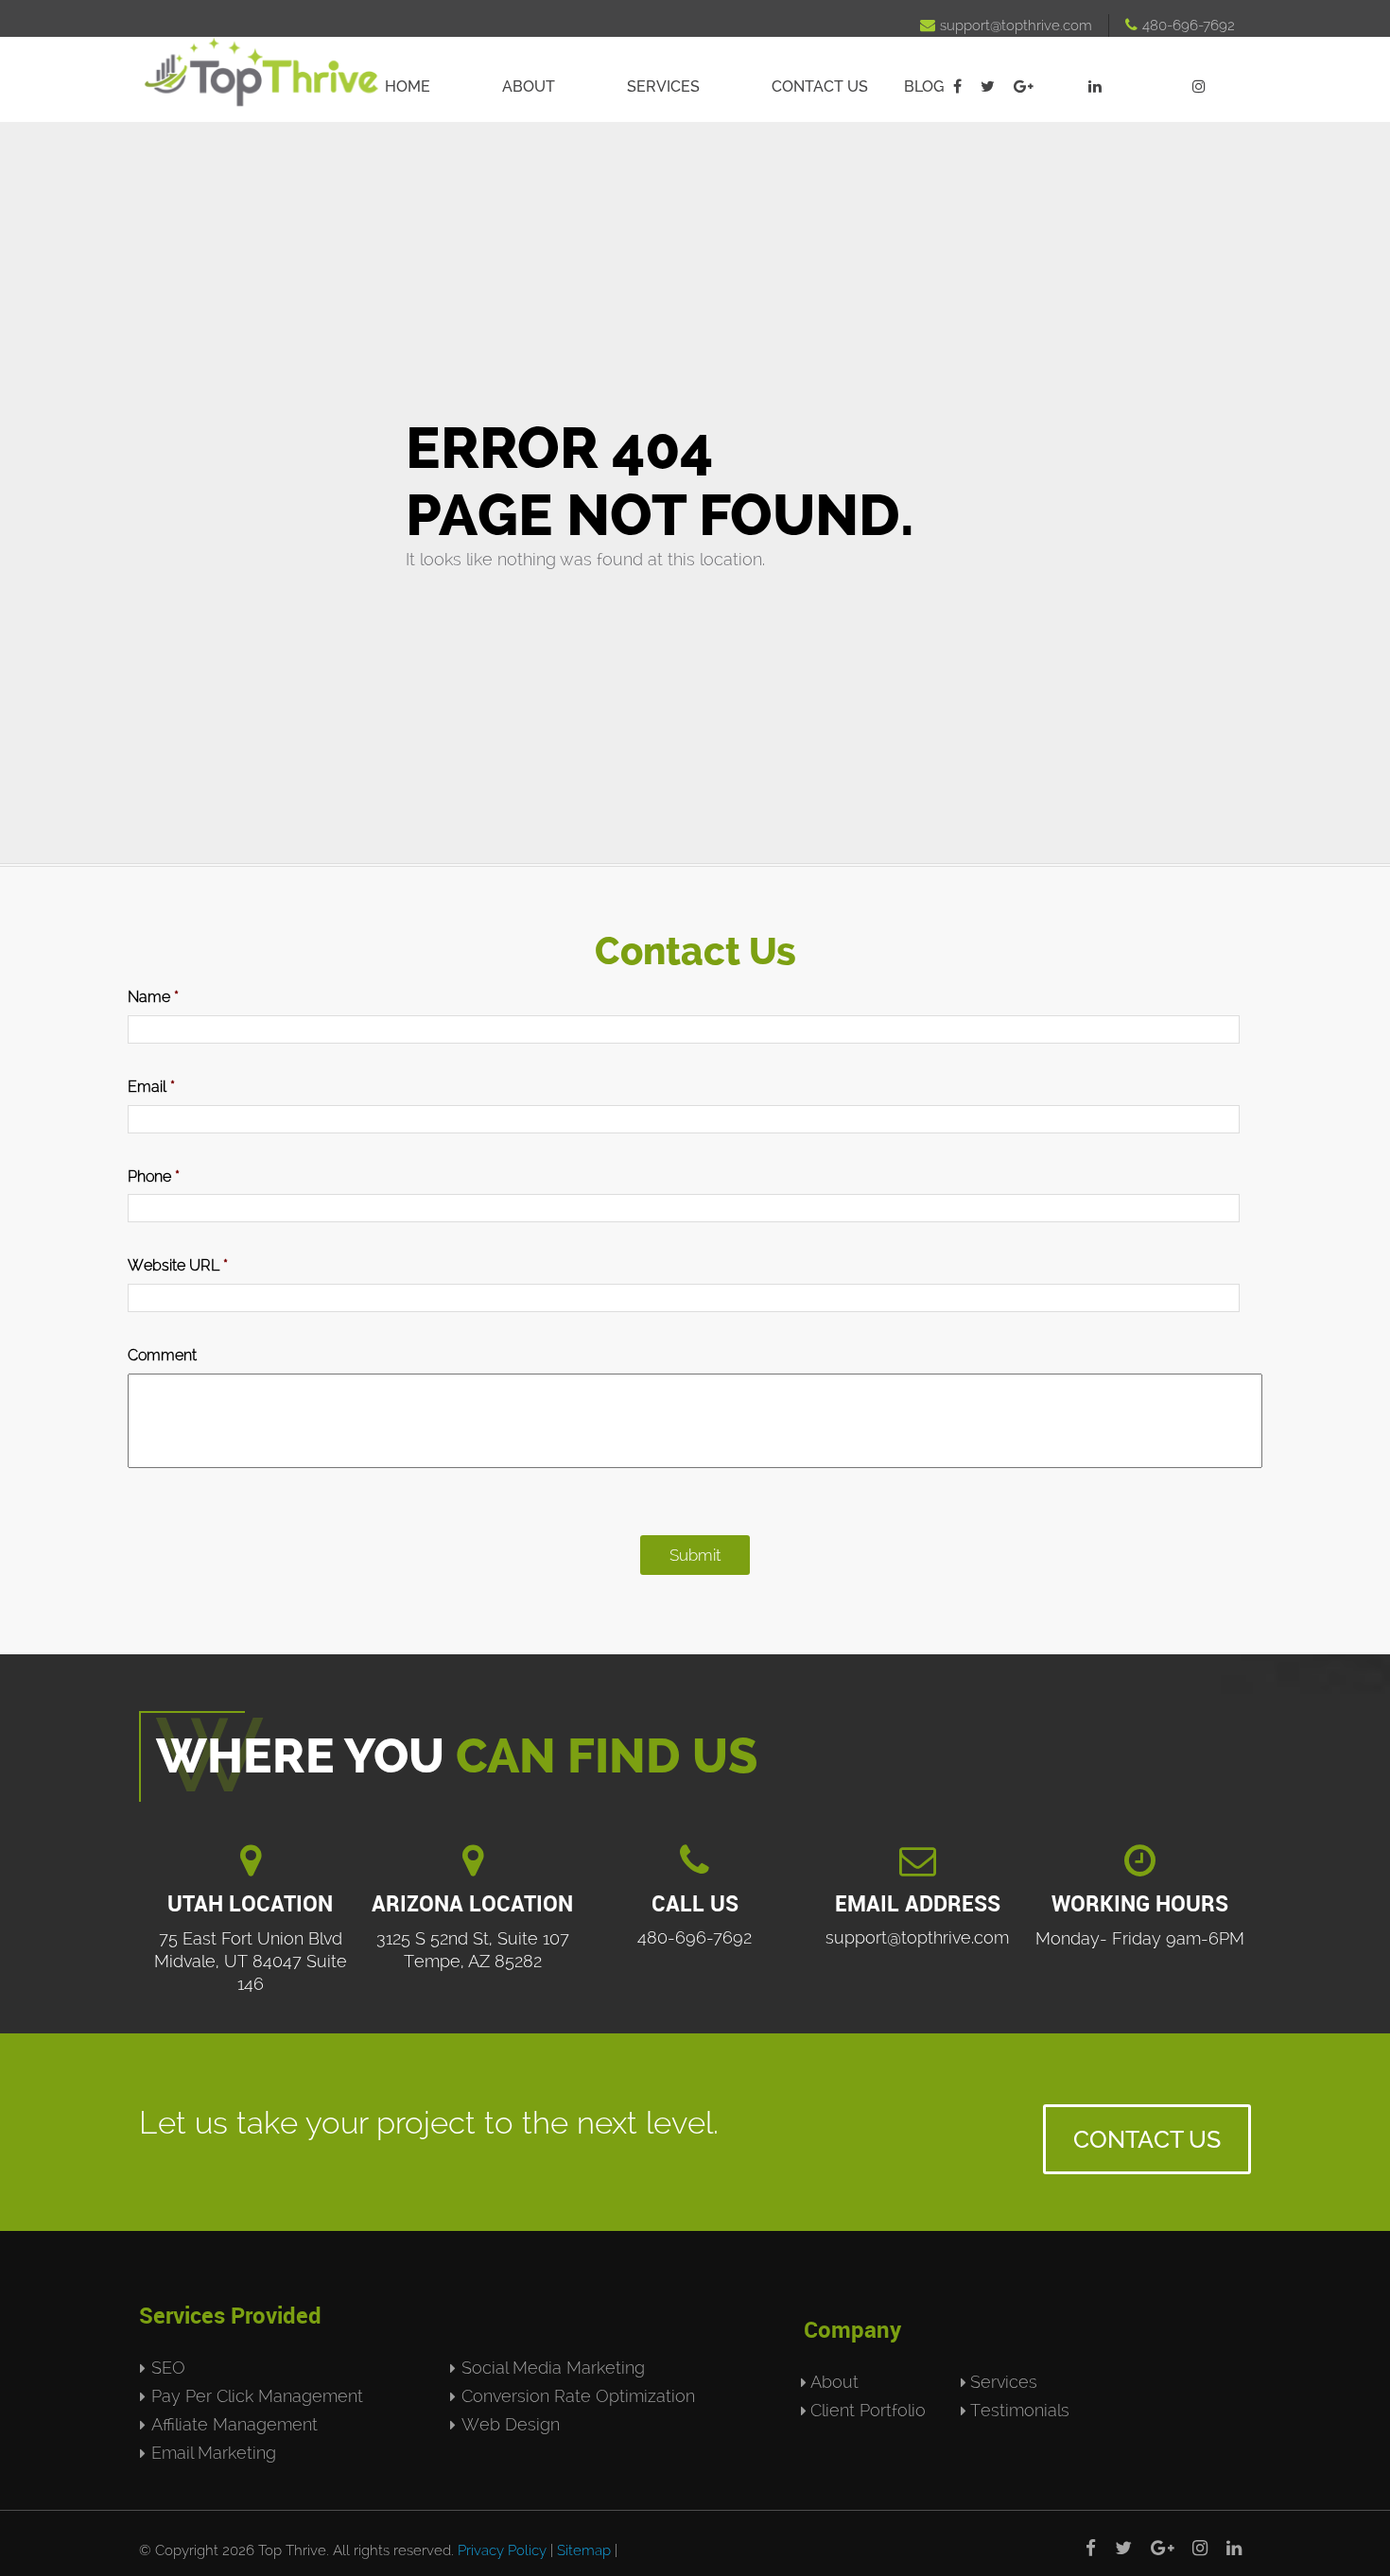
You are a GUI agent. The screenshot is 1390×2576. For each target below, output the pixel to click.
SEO (168, 2368)
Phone (154, 1176)
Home (408, 86)
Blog (924, 86)
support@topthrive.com (1006, 26)
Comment (162, 1355)
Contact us (820, 86)
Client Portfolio (868, 2410)
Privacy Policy (502, 2550)
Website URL (178, 1265)
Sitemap (584, 2550)
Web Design (511, 2424)
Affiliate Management (235, 2424)
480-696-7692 (1180, 26)
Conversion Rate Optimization (578, 2396)
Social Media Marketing (553, 2368)
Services (663, 86)
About (529, 86)
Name (153, 997)
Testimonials (1020, 2410)
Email (151, 1087)
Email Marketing (214, 2453)
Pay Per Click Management (257, 2396)
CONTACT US (1147, 2139)
